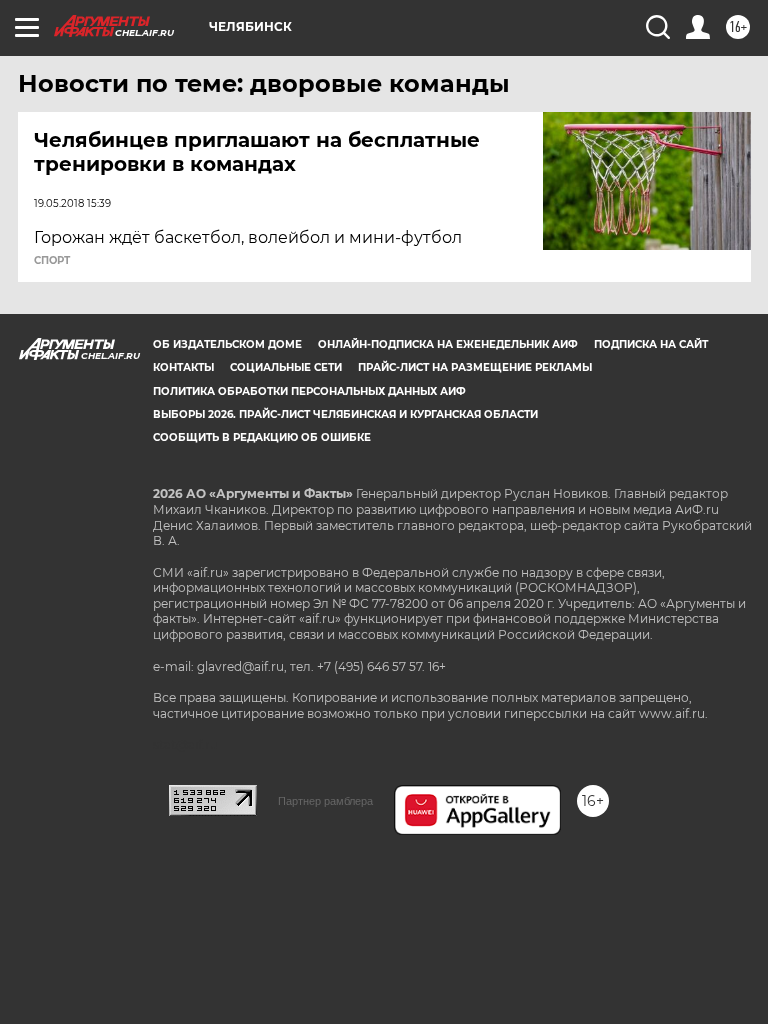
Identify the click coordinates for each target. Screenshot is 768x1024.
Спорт (52, 261)
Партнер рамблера (325, 801)
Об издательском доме (227, 344)
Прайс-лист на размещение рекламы (475, 367)
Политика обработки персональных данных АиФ (309, 391)
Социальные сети (286, 367)
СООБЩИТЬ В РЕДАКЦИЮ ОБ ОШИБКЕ (262, 437)
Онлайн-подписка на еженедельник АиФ (448, 344)
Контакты (183, 367)
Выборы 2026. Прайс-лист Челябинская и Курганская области (345, 414)
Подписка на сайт (651, 344)
